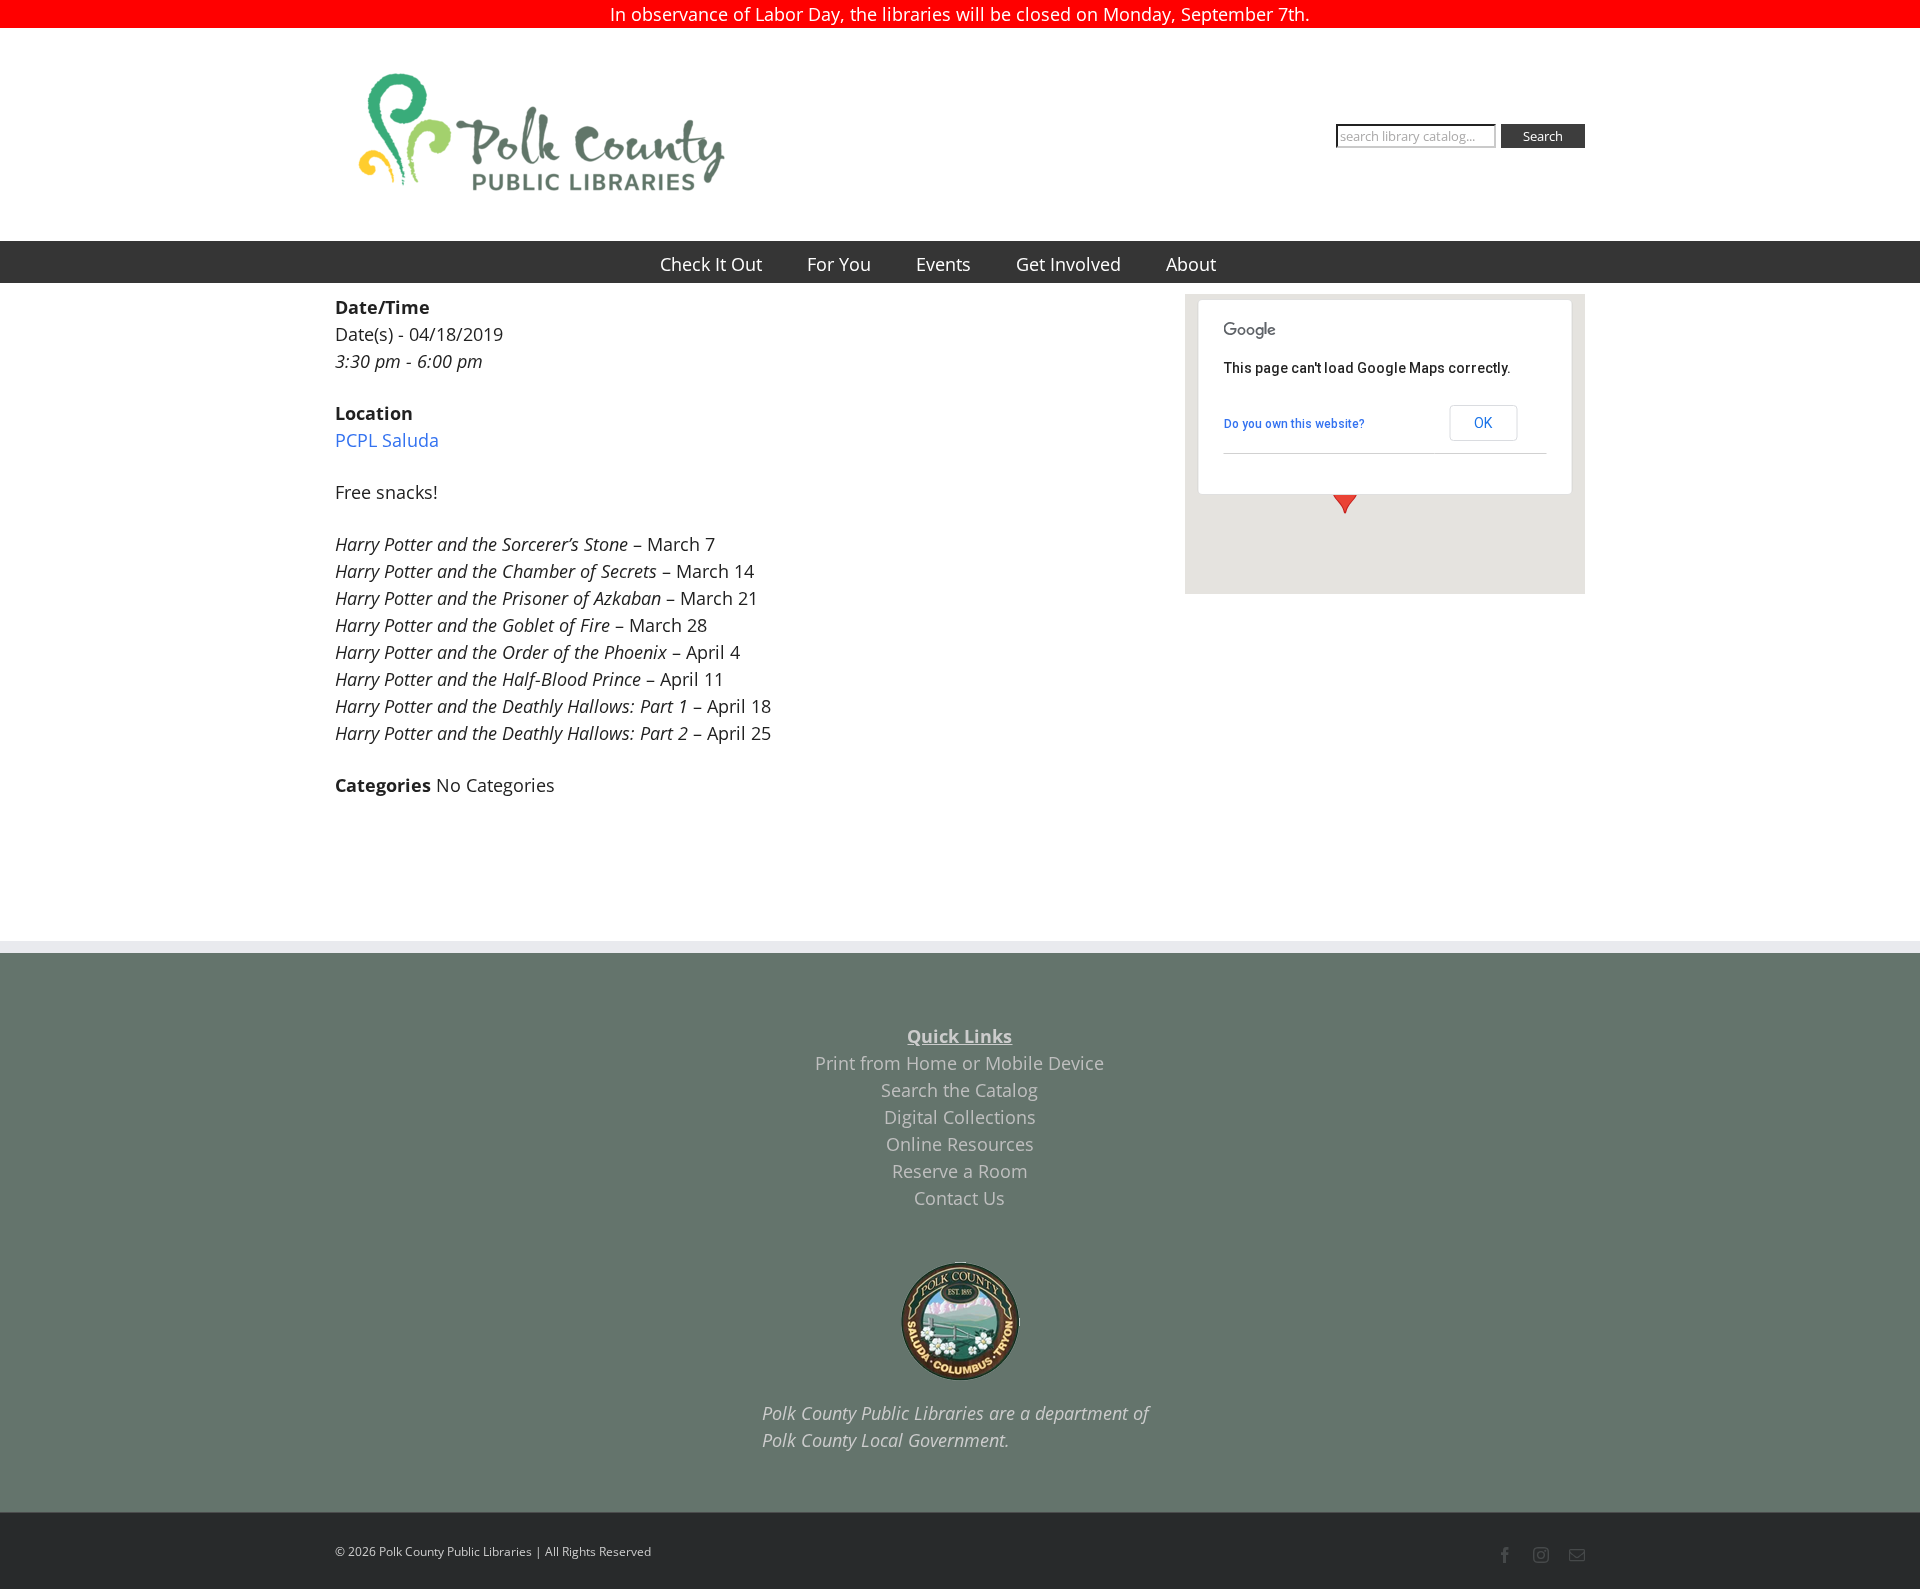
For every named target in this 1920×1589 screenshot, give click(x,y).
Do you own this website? (1294, 424)
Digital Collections (960, 1117)
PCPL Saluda (387, 440)
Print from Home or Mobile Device (959, 1063)
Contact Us (959, 1198)
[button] (1345, 495)
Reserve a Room (960, 1171)
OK (1483, 423)
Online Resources (960, 1144)
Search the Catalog (959, 1090)
